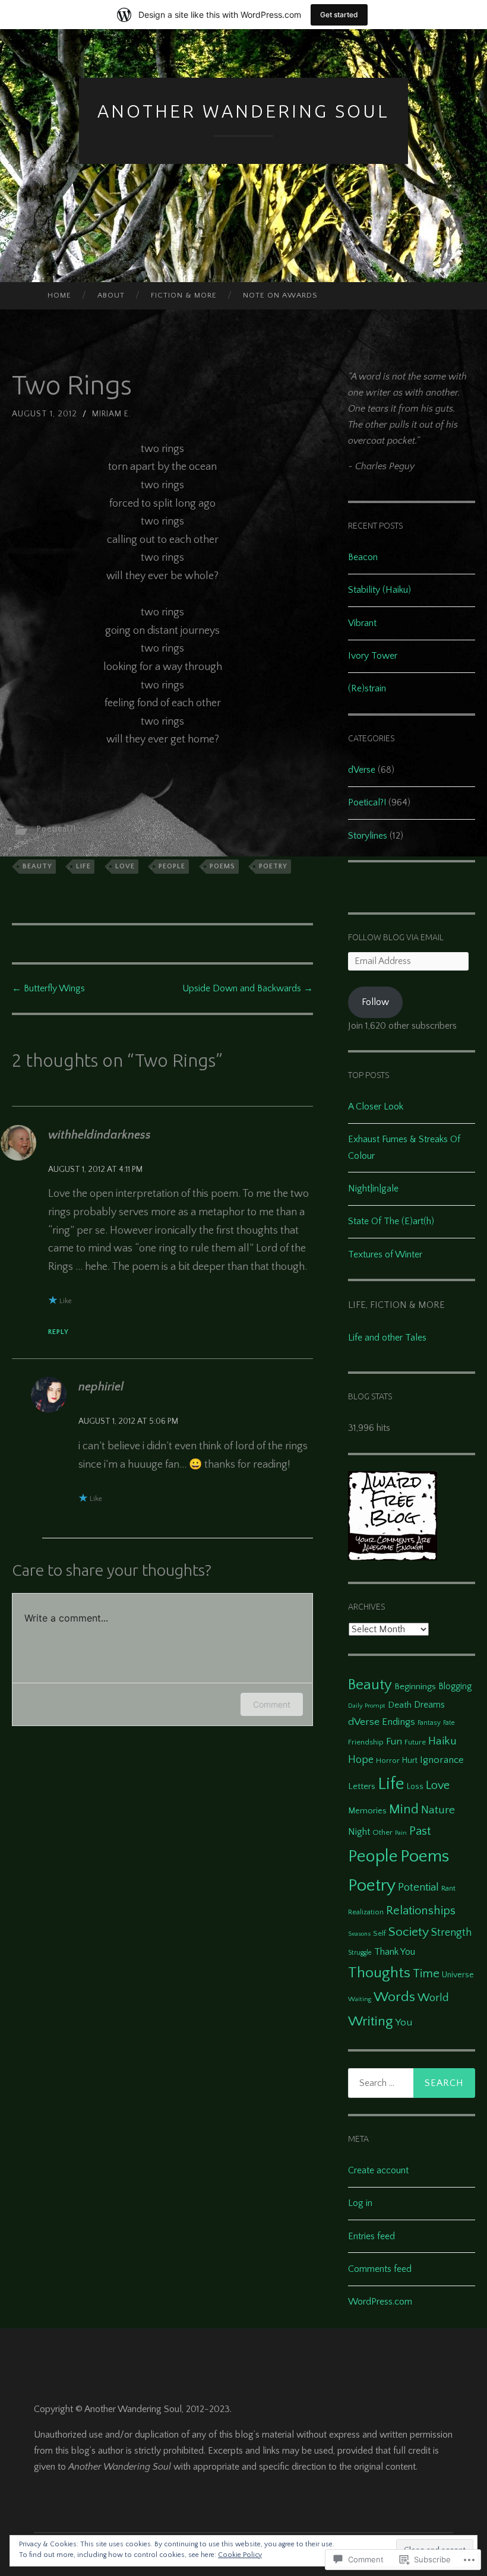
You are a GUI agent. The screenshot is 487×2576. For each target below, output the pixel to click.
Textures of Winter (385, 1254)
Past (420, 1831)
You (404, 2022)
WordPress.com (380, 2302)
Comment (272, 1704)
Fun (394, 1741)
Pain (401, 1833)
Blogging (455, 1687)
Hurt (410, 1760)
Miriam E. (112, 414)
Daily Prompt (367, 1706)
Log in (360, 2203)
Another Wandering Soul (243, 111)
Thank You (395, 1952)
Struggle (360, 1953)
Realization (366, 1912)
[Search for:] (412, 2083)
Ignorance (442, 1760)
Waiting (360, 1999)
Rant (448, 1888)
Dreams (429, 1705)
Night (359, 1832)
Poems (222, 866)
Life (83, 866)
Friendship (366, 1742)
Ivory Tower (373, 656)
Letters (362, 1786)
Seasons (359, 1934)
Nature (438, 1810)
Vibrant (362, 623)
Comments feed (380, 2269)
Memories (367, 1811)
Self (380, 1933)
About (111, 295)
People (172, 866)
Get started (339, 15)
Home (59, 295)
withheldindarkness (99, 1135)
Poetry (273, 866)
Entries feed (371, 2236)
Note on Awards (280, 295)
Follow (375, 1002)
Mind (404, 1809)
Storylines (368, 836)
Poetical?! (56, 829)
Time (426, 1973)
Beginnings (415, 1687)
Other (382, 1832)
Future (415, 1742)
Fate (449, 1723)
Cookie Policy (240, 2555)
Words (394, 1997)
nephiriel (101, 1387)
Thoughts (379, 1973)
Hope (361, 1760)
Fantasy (429, 1723)
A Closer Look (376, 1107)
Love (125, 866)
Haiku (442, 1741)
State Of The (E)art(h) (391, 1221)
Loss (415, 1787)
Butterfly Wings (48, 988)
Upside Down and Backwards (248, 988)
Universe (458, 1975)
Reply (58, 1332)
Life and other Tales (387, 1338)
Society (409, 1932)
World (433, 1998)
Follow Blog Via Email (396, 937)
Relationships (421, 1911)
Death (400, 1705)
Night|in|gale (373, 1189)
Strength (451, 1933)
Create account (378, 2170)
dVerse (362, 770)
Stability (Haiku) (380, 590)
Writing (370, 2021)
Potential (418, 1887)
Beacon (363, 557)
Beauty (37, 866)
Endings (399, 1722)
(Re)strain (367, 688)
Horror (388, 1760)
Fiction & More (184, 295)
